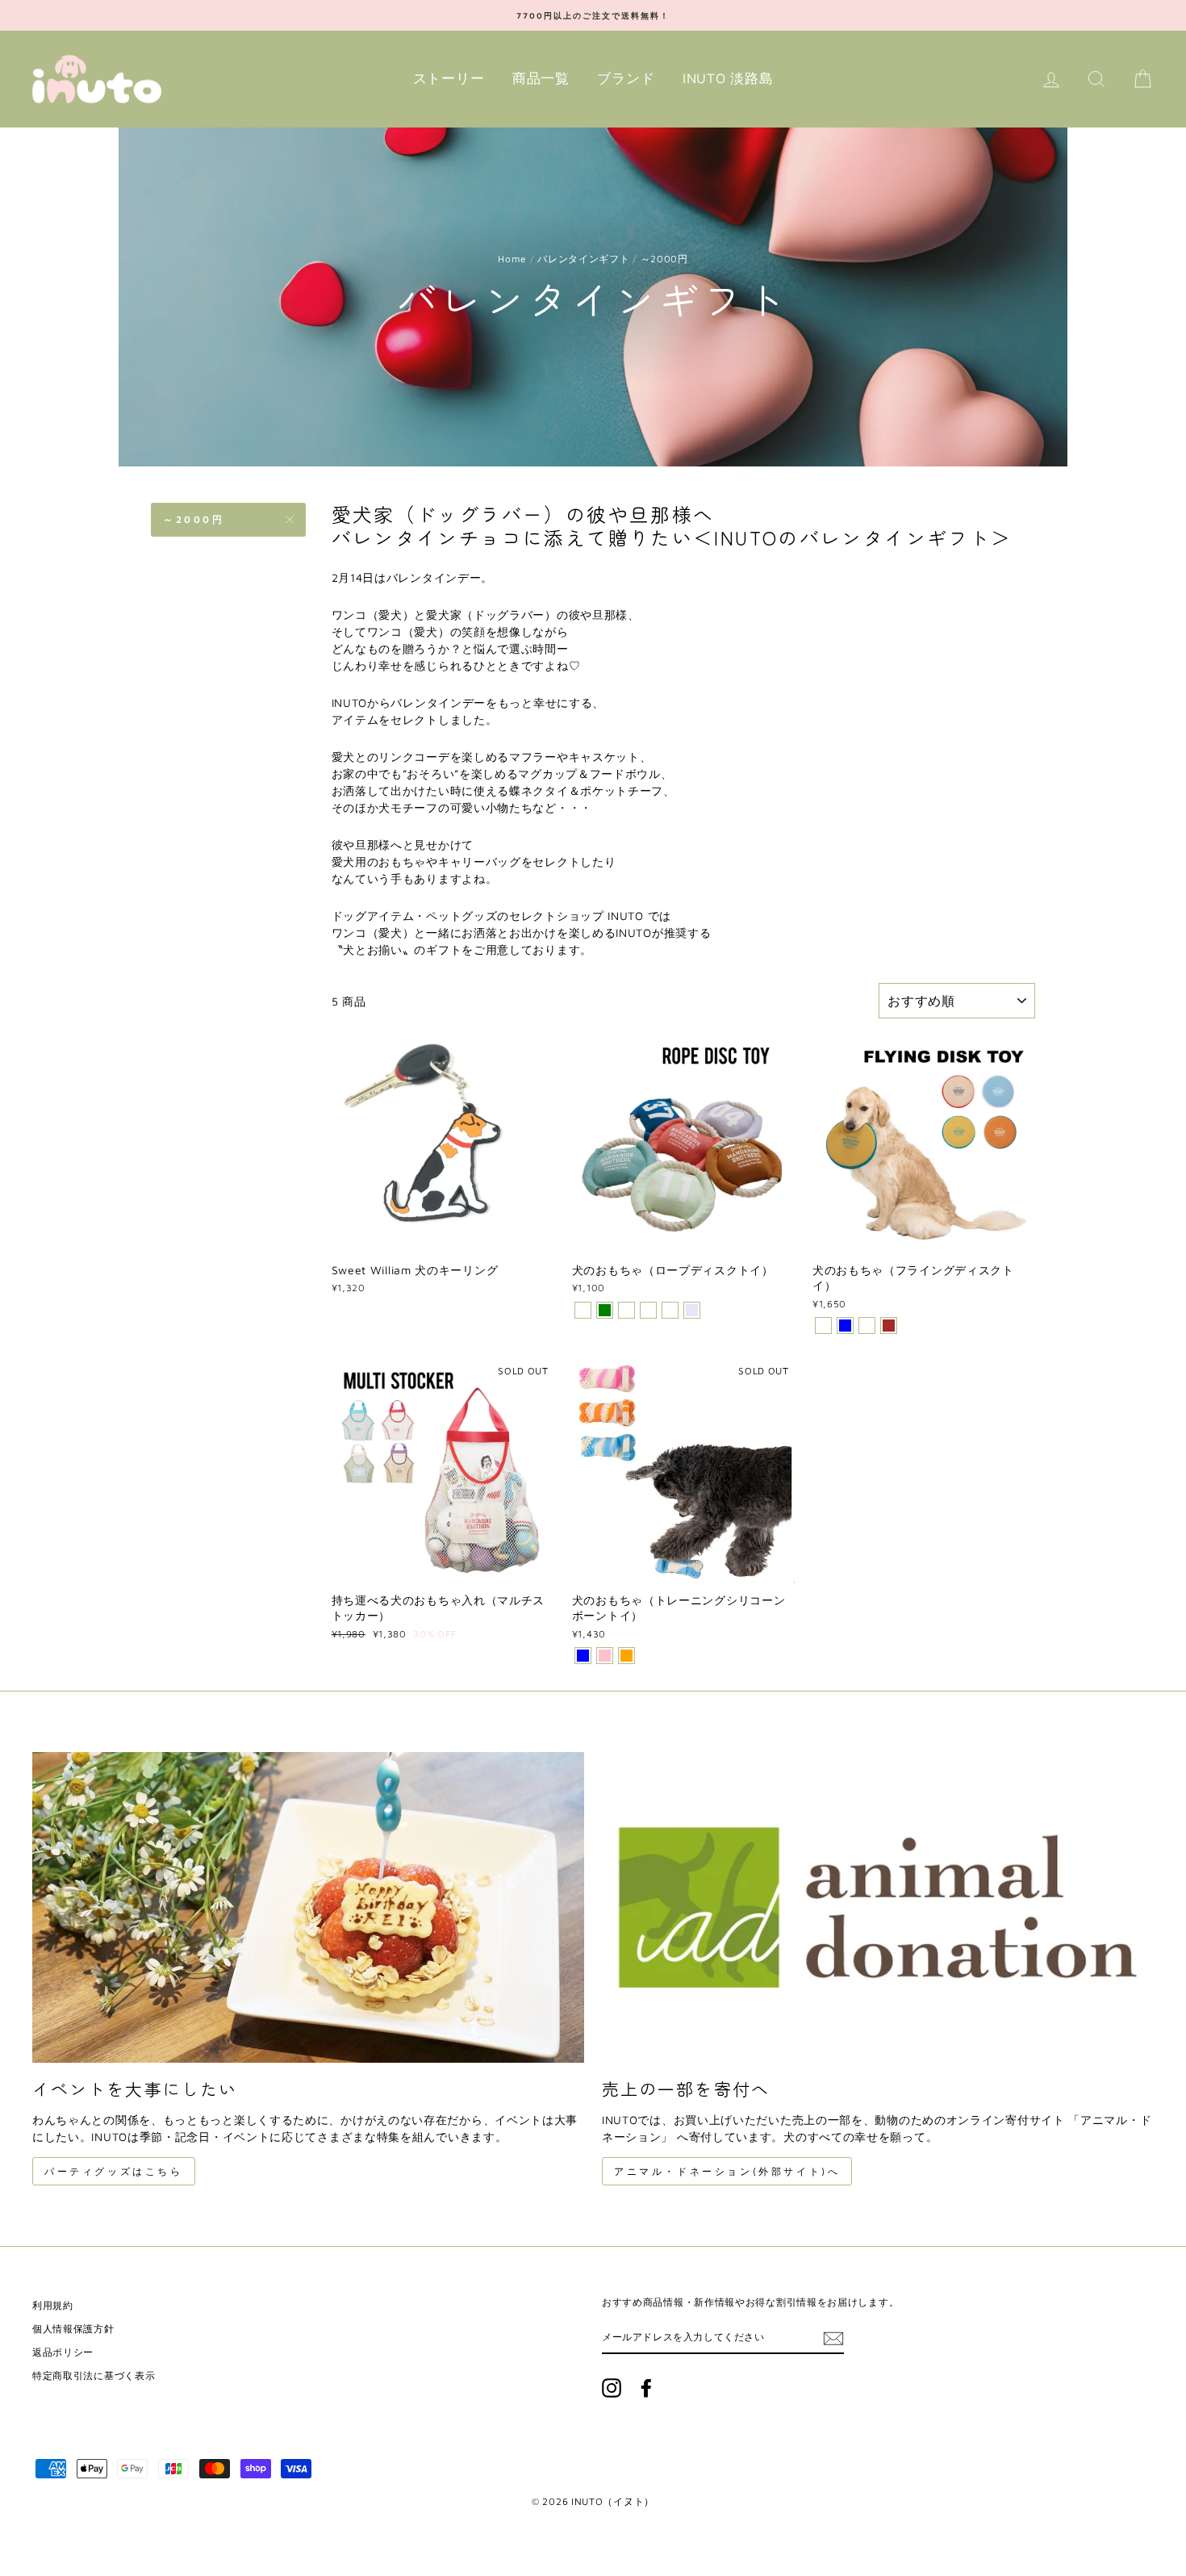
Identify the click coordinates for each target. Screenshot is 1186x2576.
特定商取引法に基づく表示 (94, 2375)
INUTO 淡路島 (728, 78)
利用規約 (53, 2305)
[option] (593, 15)
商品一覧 (541, 78)
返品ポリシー (63, 2352)
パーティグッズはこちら (114, 2171)
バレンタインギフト (583, 259)
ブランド (626, 78)
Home (512, 259)
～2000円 (194, 519)
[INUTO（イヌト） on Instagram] (612, 2388)
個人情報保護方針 (73, 2329)
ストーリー (449, 78)
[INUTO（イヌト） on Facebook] (646, 2388)
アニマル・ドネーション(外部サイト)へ (727, 2171)
